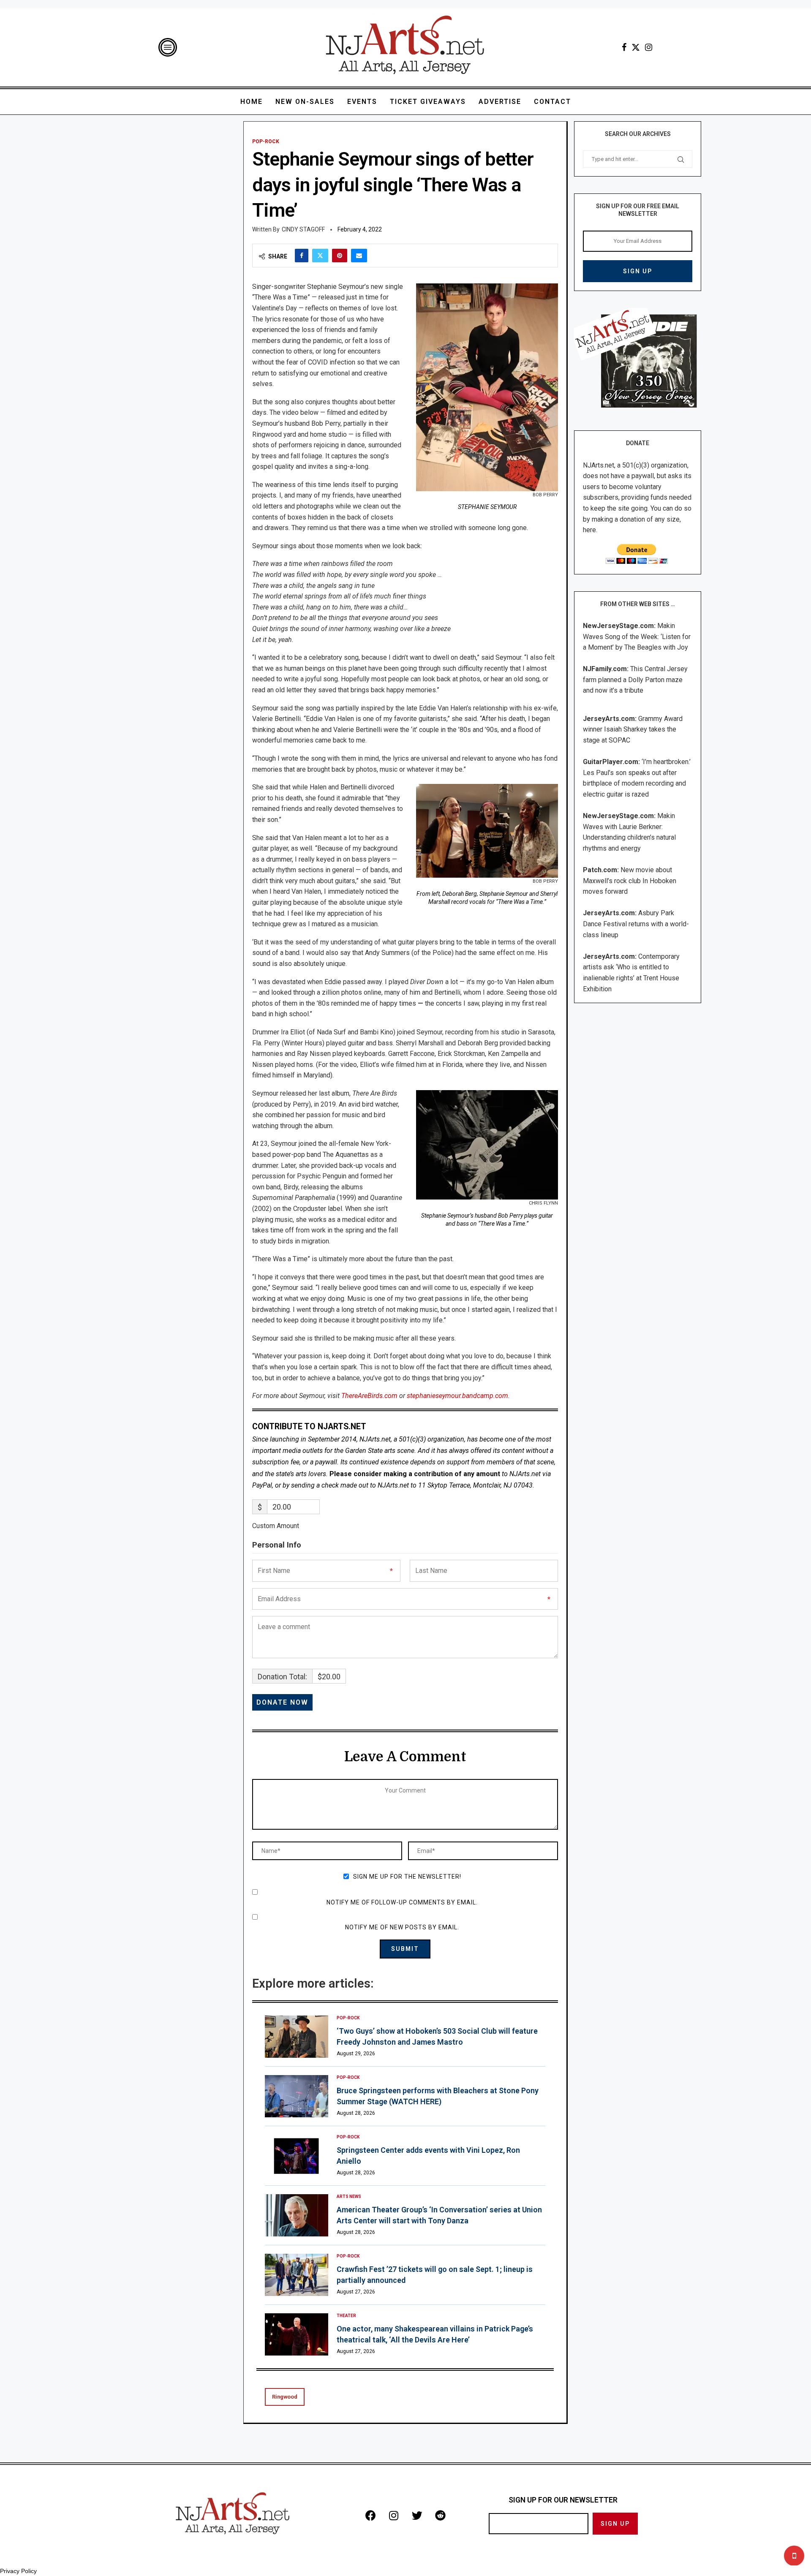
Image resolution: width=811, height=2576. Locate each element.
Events (362, 102)
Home (252, 102)
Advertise (500, 102)
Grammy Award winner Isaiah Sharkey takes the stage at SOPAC (633, 729)
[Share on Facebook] (302, 256)
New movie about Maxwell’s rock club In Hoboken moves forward (630, 881)
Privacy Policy (18, 2571)
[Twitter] (636, 47)
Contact (552, 102)
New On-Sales (305, 102)
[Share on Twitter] (320, 256)
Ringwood (285, 2397)
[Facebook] (624, 47)
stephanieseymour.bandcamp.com (457, 1396)
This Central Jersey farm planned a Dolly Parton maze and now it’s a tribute (635, 680)
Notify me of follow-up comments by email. (402, 1902)
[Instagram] (649, 47)
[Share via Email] (359, 256)
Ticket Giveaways (428, 102)
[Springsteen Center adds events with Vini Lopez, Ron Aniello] (297, 2156)
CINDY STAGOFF (303, 229)
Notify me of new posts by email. (402, 1927)
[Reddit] (440, 2515)
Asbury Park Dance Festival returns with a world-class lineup (636, 924)
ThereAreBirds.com (369, 1396)
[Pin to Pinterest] (340, 256)
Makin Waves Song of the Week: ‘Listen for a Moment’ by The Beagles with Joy (637, 637)
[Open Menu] (168, 47)
